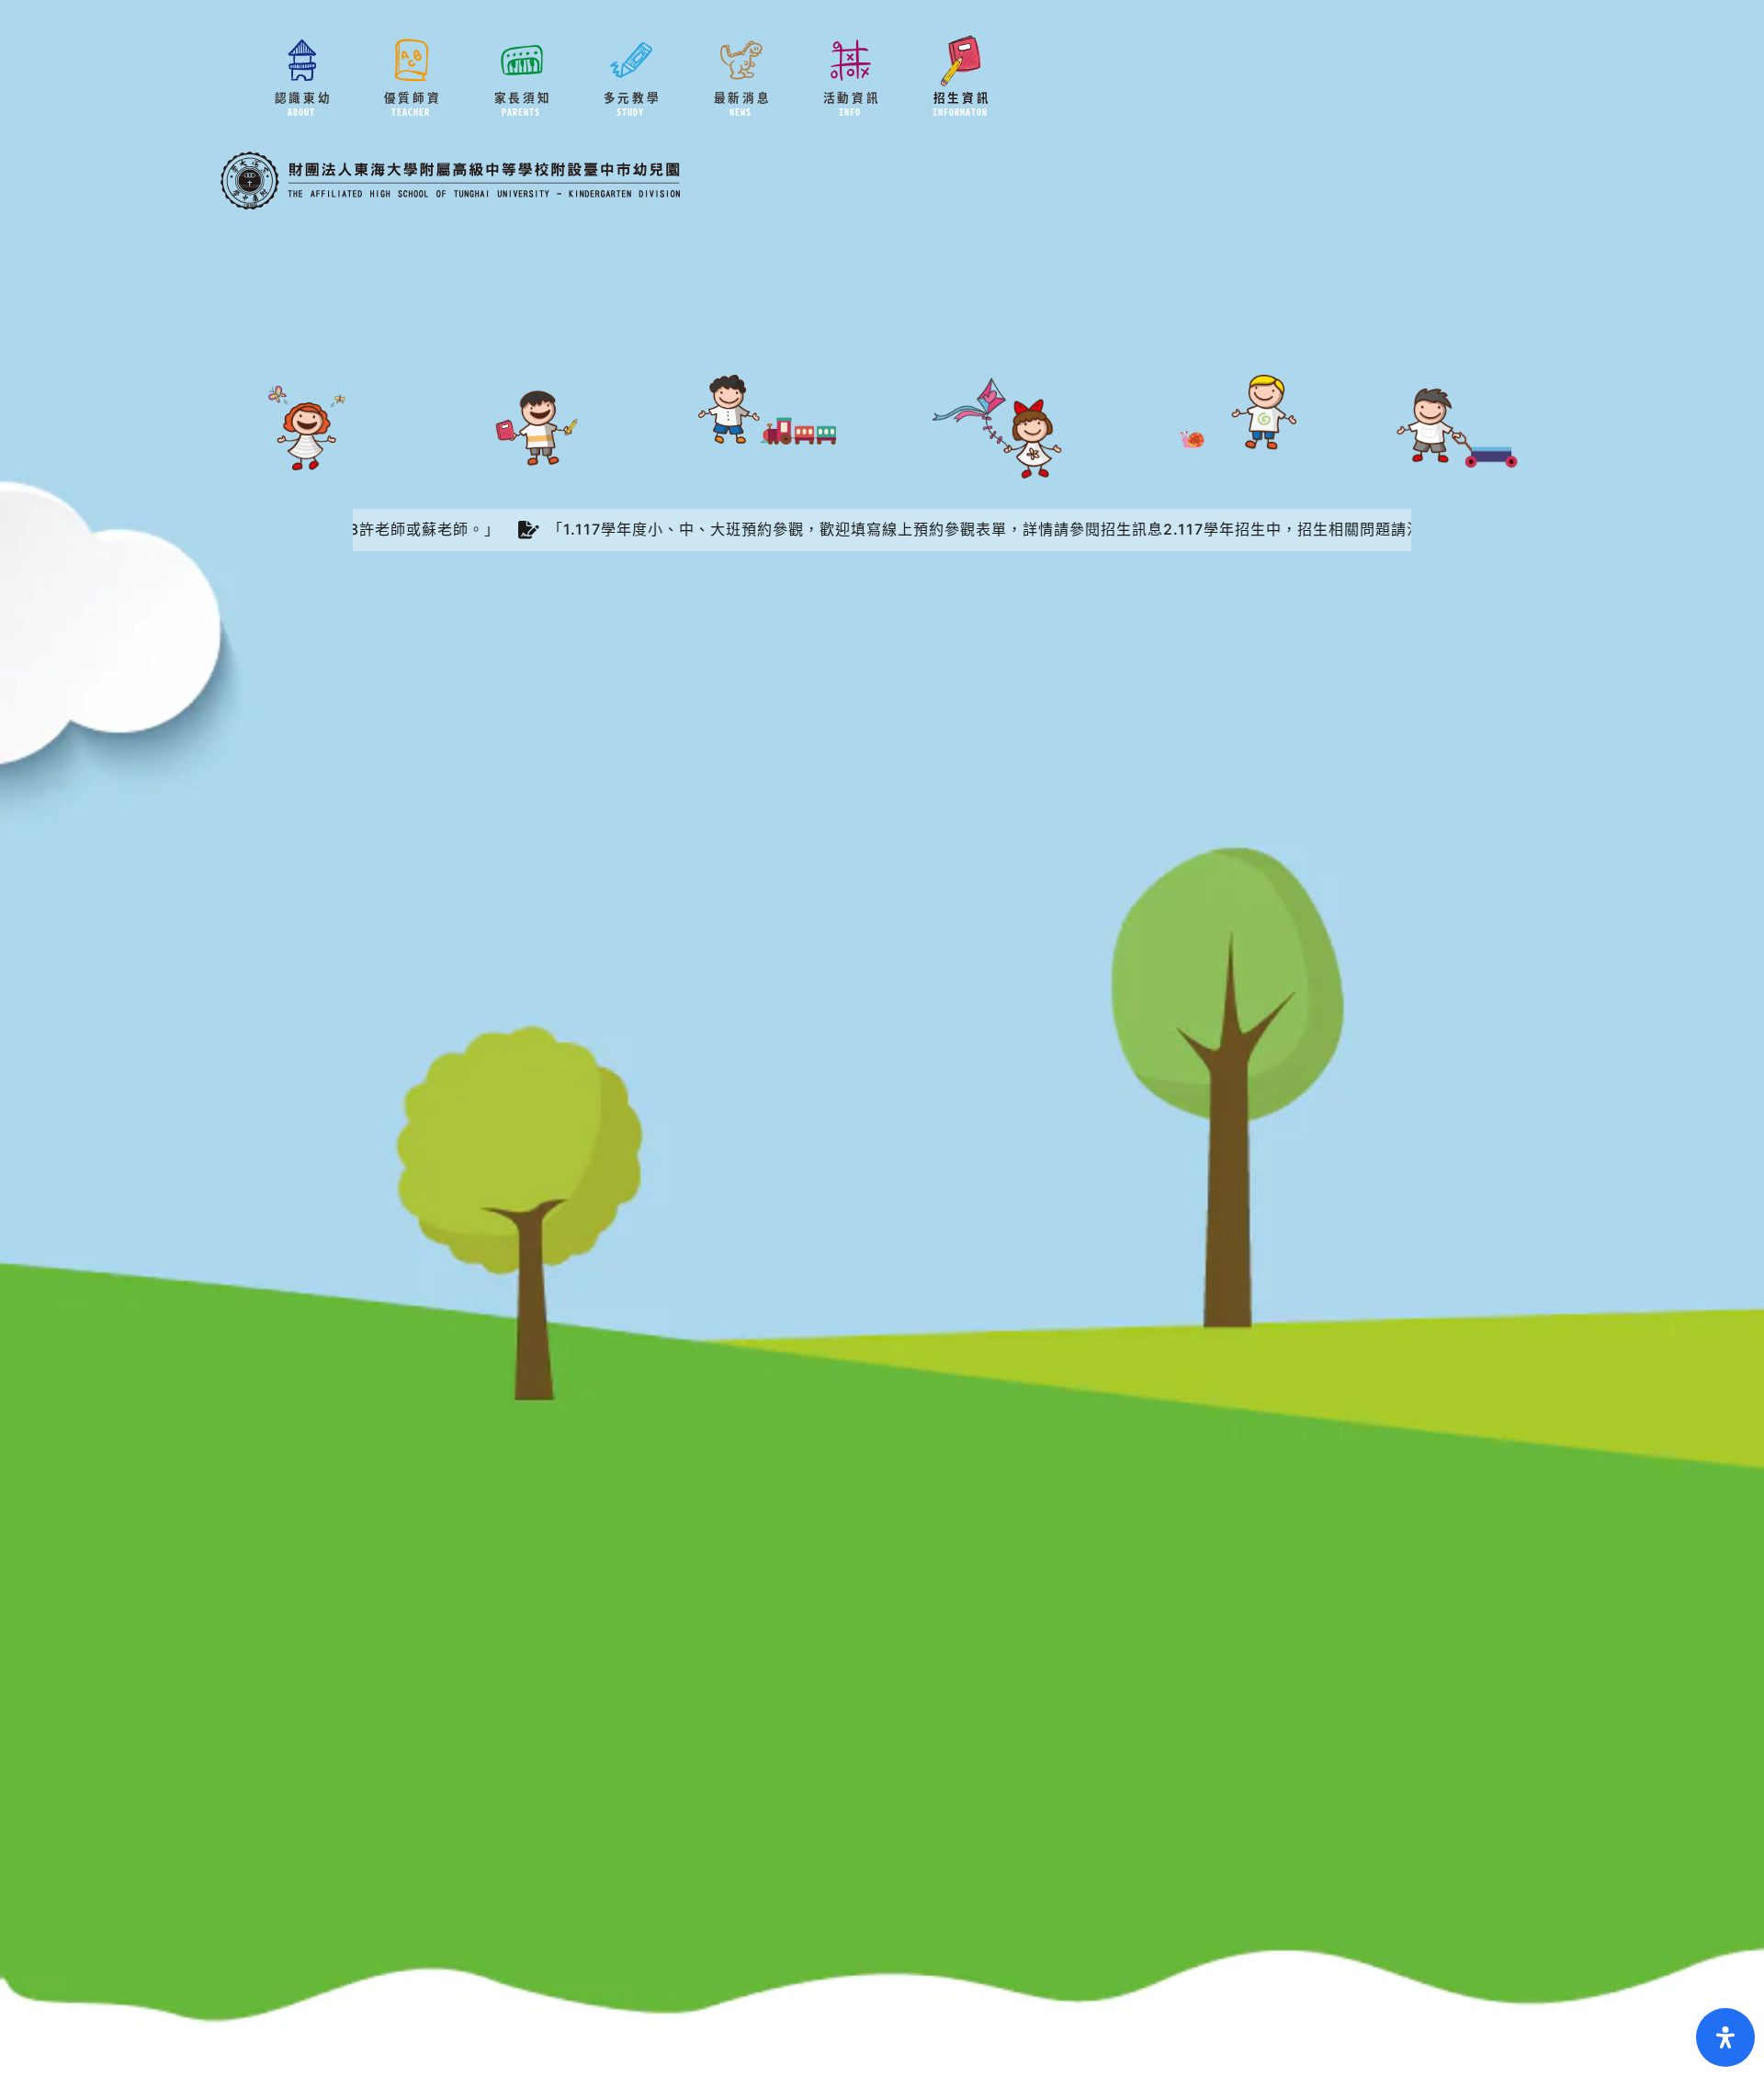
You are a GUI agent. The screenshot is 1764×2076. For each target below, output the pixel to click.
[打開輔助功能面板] (1725, 2037)
